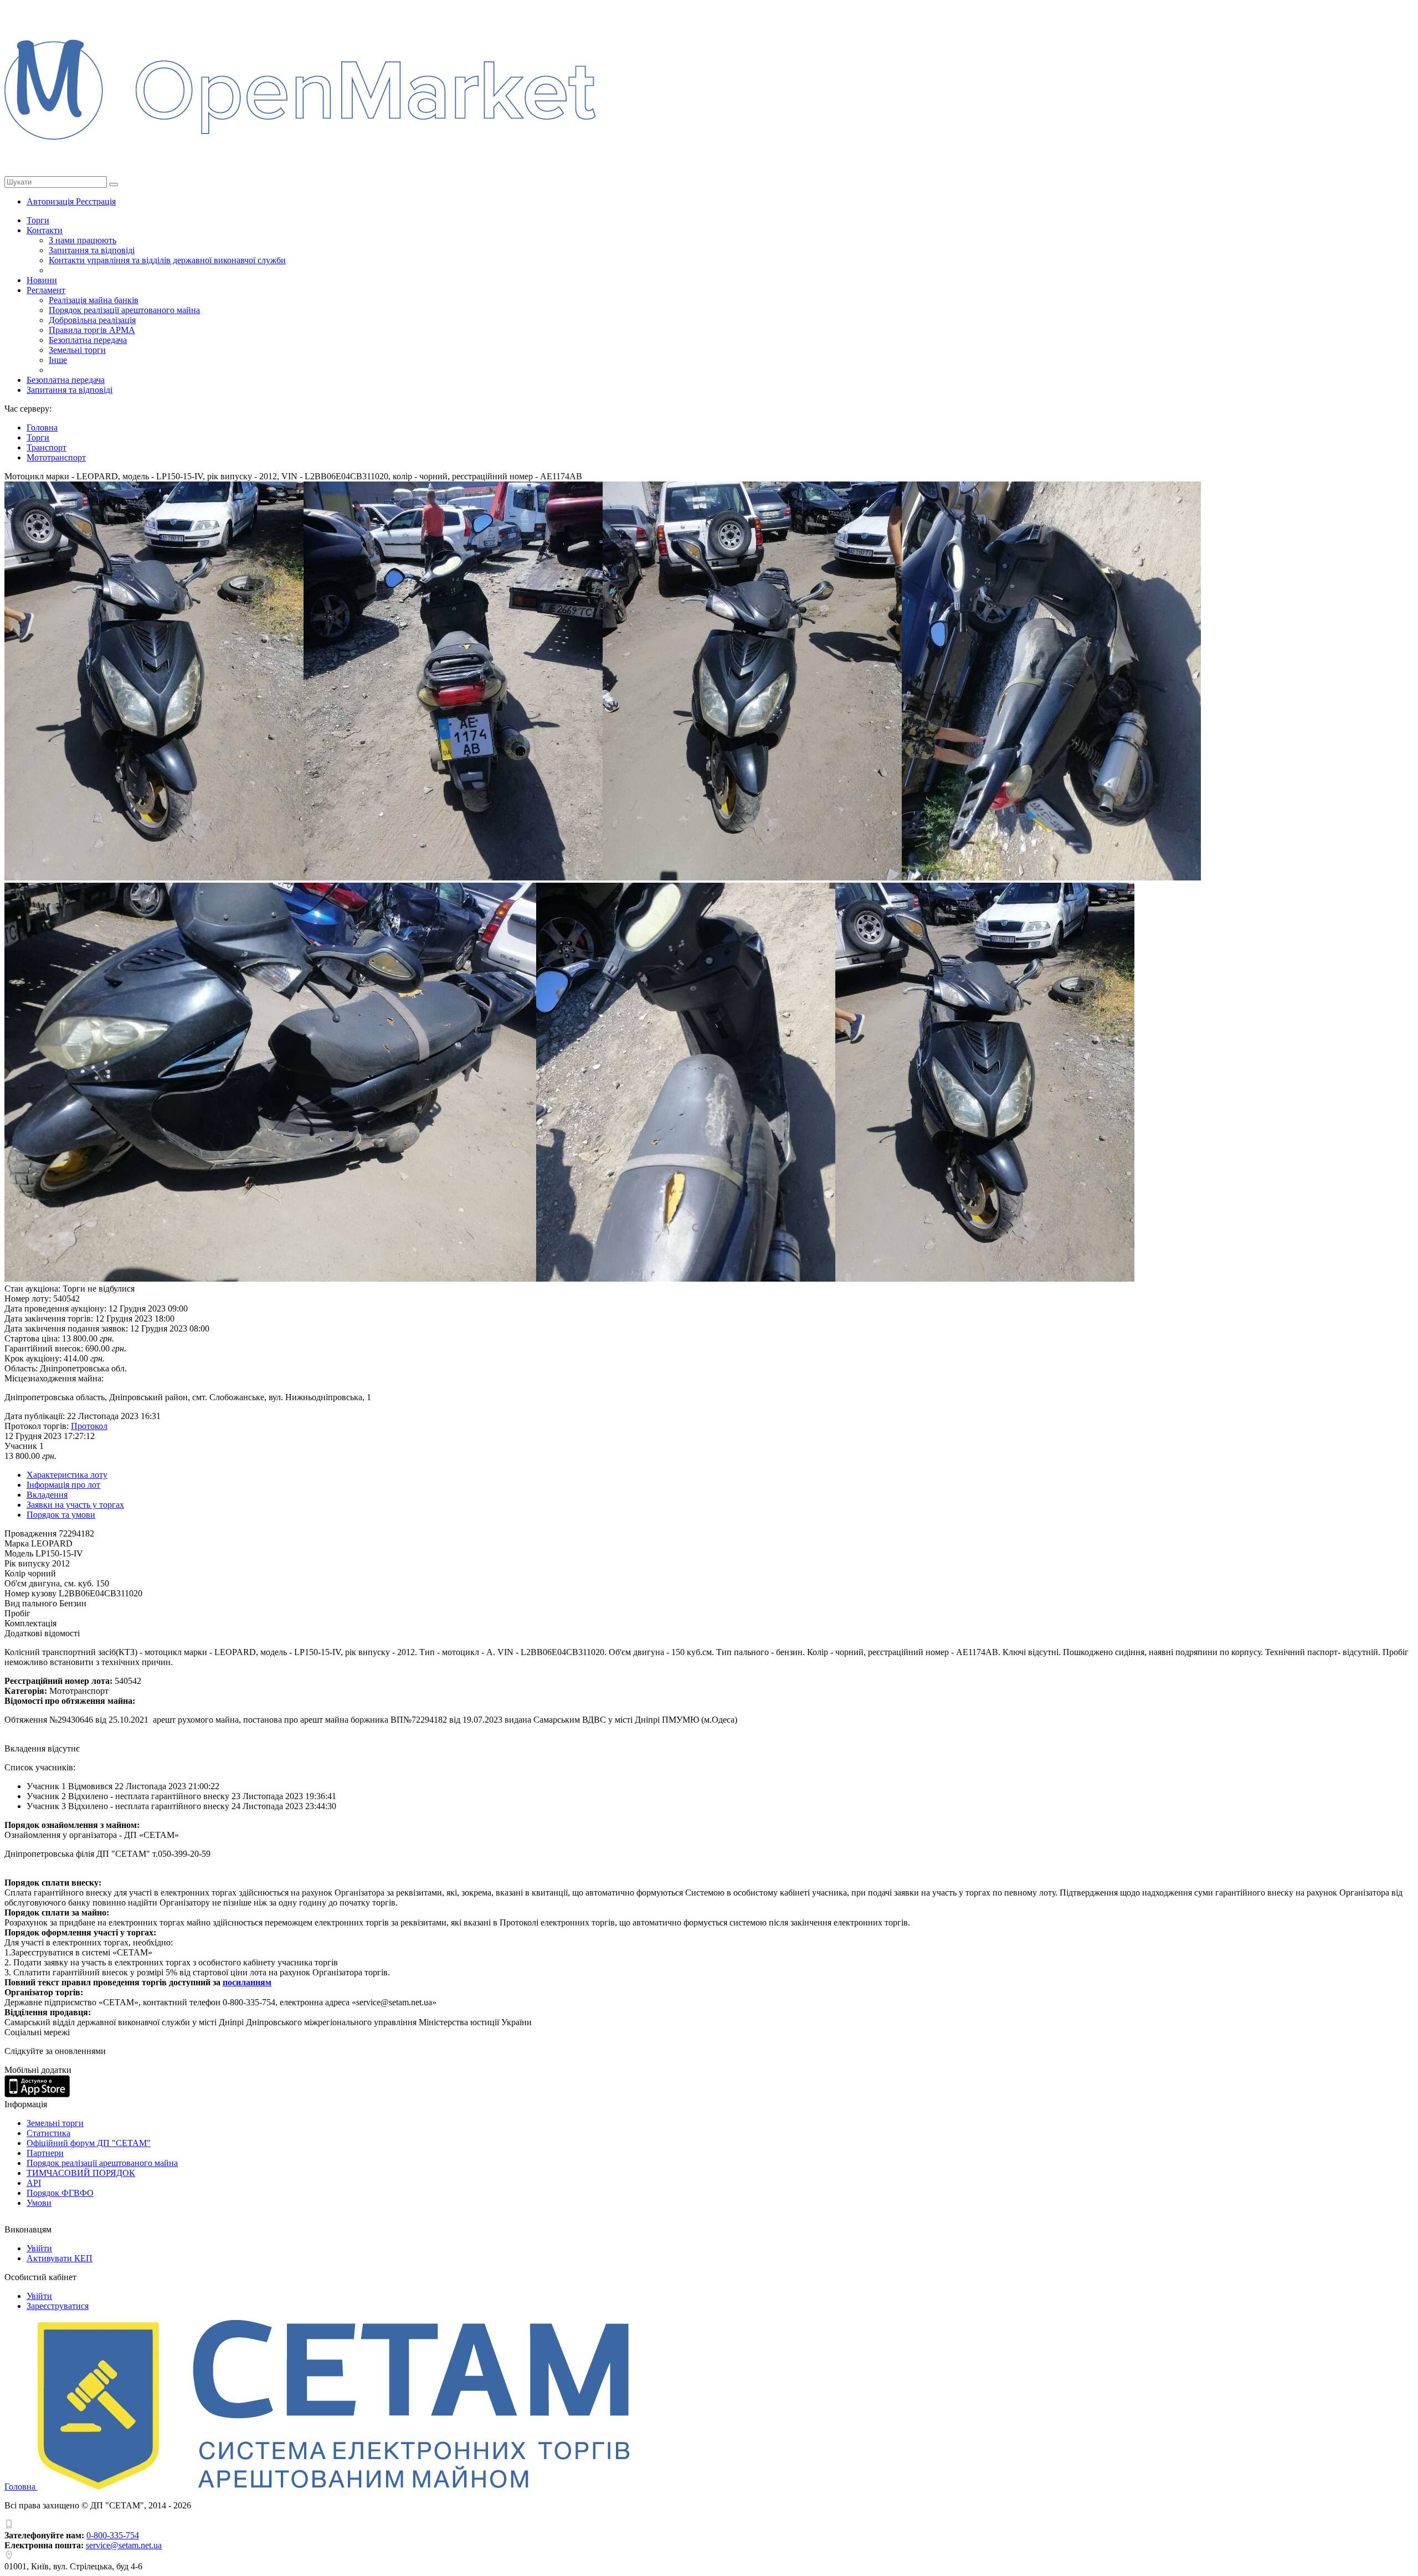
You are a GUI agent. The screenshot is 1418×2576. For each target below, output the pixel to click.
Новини (42, 280)
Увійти (39, 2248)
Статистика (48, 2133)
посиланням (247, 1982)
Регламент (46, 290)
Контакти (45, 230)
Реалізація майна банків (94, 300)
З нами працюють (83, 240)
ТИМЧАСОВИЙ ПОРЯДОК (81, 2173)
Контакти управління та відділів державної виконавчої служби (167, 260)
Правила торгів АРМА (92, 330)
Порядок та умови (61, 1515)
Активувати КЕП (60, 2258)
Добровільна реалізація (92, 320)
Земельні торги (77, 350)
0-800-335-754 (113, 2535)
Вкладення (47, 1495)
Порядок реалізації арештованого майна (124, 310)
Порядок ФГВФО (60, 2193)
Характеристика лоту (67, 1475)
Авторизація (51, 201)
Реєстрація (96, 201)
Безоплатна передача (88, 340)
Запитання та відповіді (92, 250)
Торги (38, 220)
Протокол (89, 1426)
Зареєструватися (58, 2306)
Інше (58, 360)
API (34, 2183)
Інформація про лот (63, 1485)
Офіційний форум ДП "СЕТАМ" (89, 2143)
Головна (21, 2487)
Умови (39, 2203)
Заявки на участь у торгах (75, 1505)
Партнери (45, 2153)
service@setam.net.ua (124, 2545)
